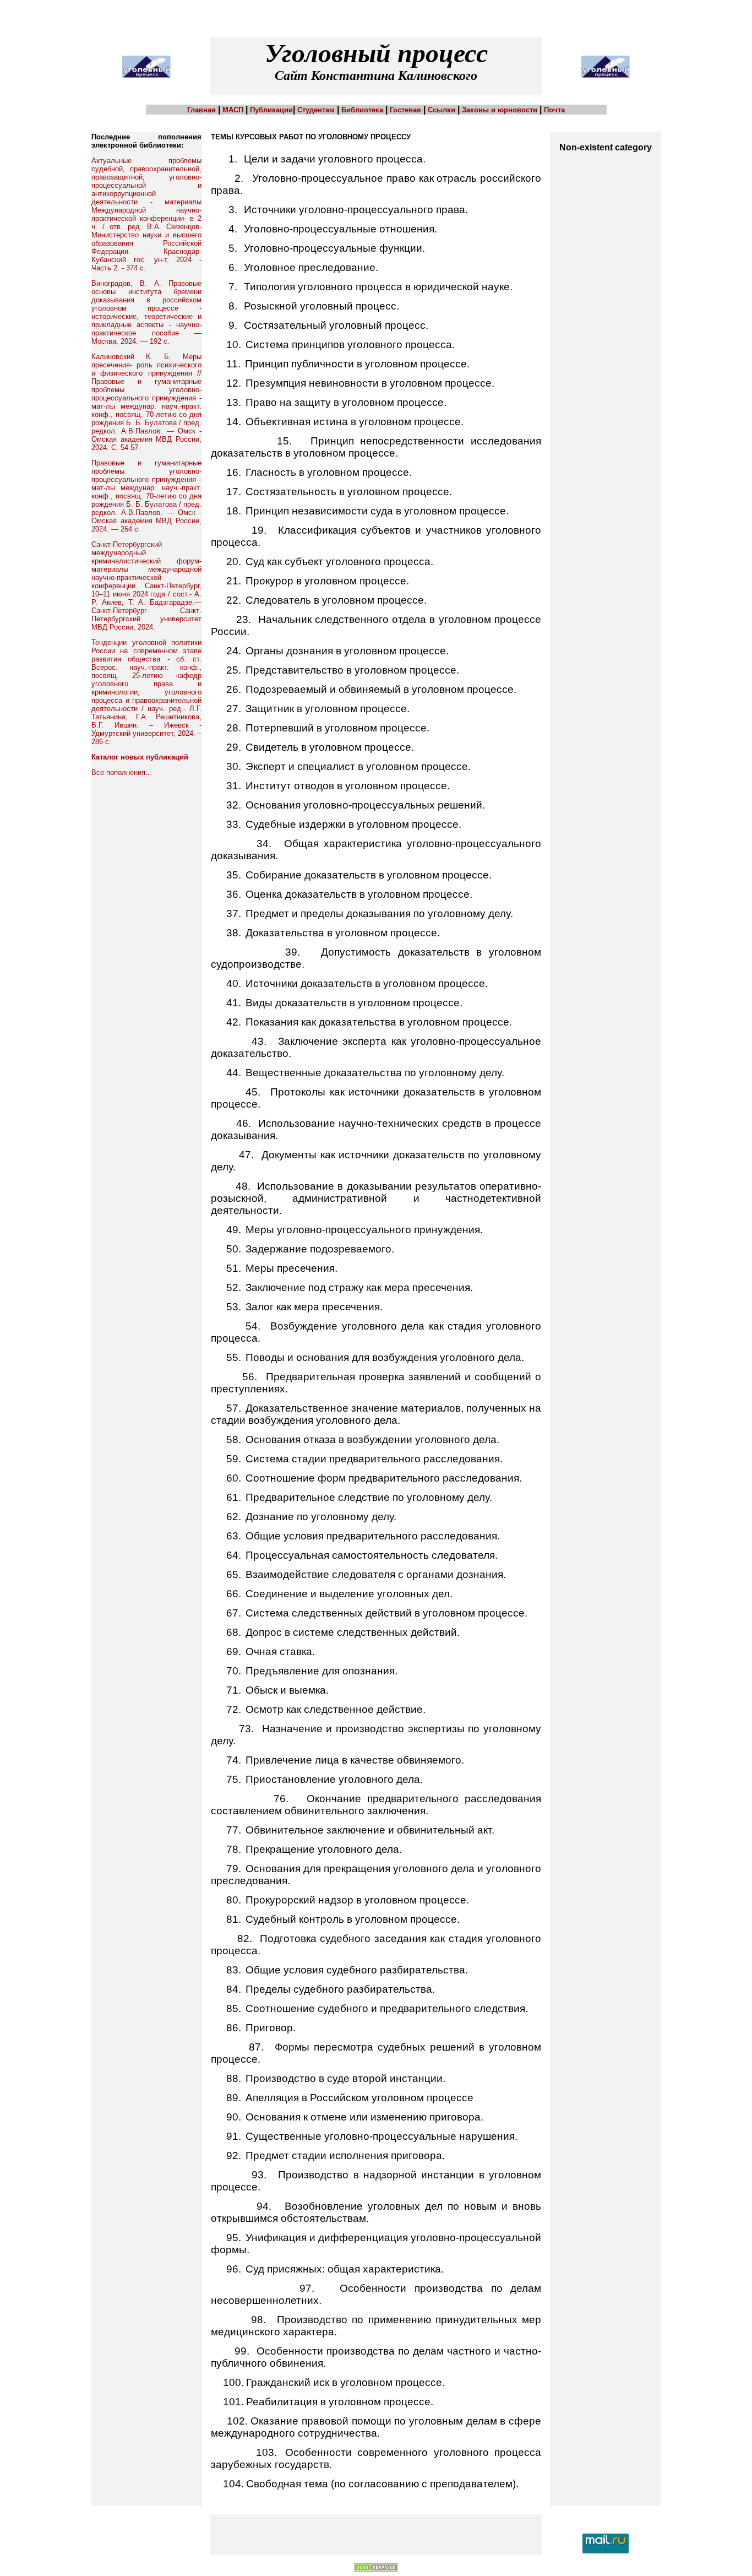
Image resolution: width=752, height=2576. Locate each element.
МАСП (233, 110)
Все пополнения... (122, 772)
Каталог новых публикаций (140, 757)
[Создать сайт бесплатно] (376, 2569)
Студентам (316, 110)
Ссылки (442, 110)
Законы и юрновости (500, 110)
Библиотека (362, 110)
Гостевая (405, 110)
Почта (554, 110)
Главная (201, 110)
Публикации (271, 110)
